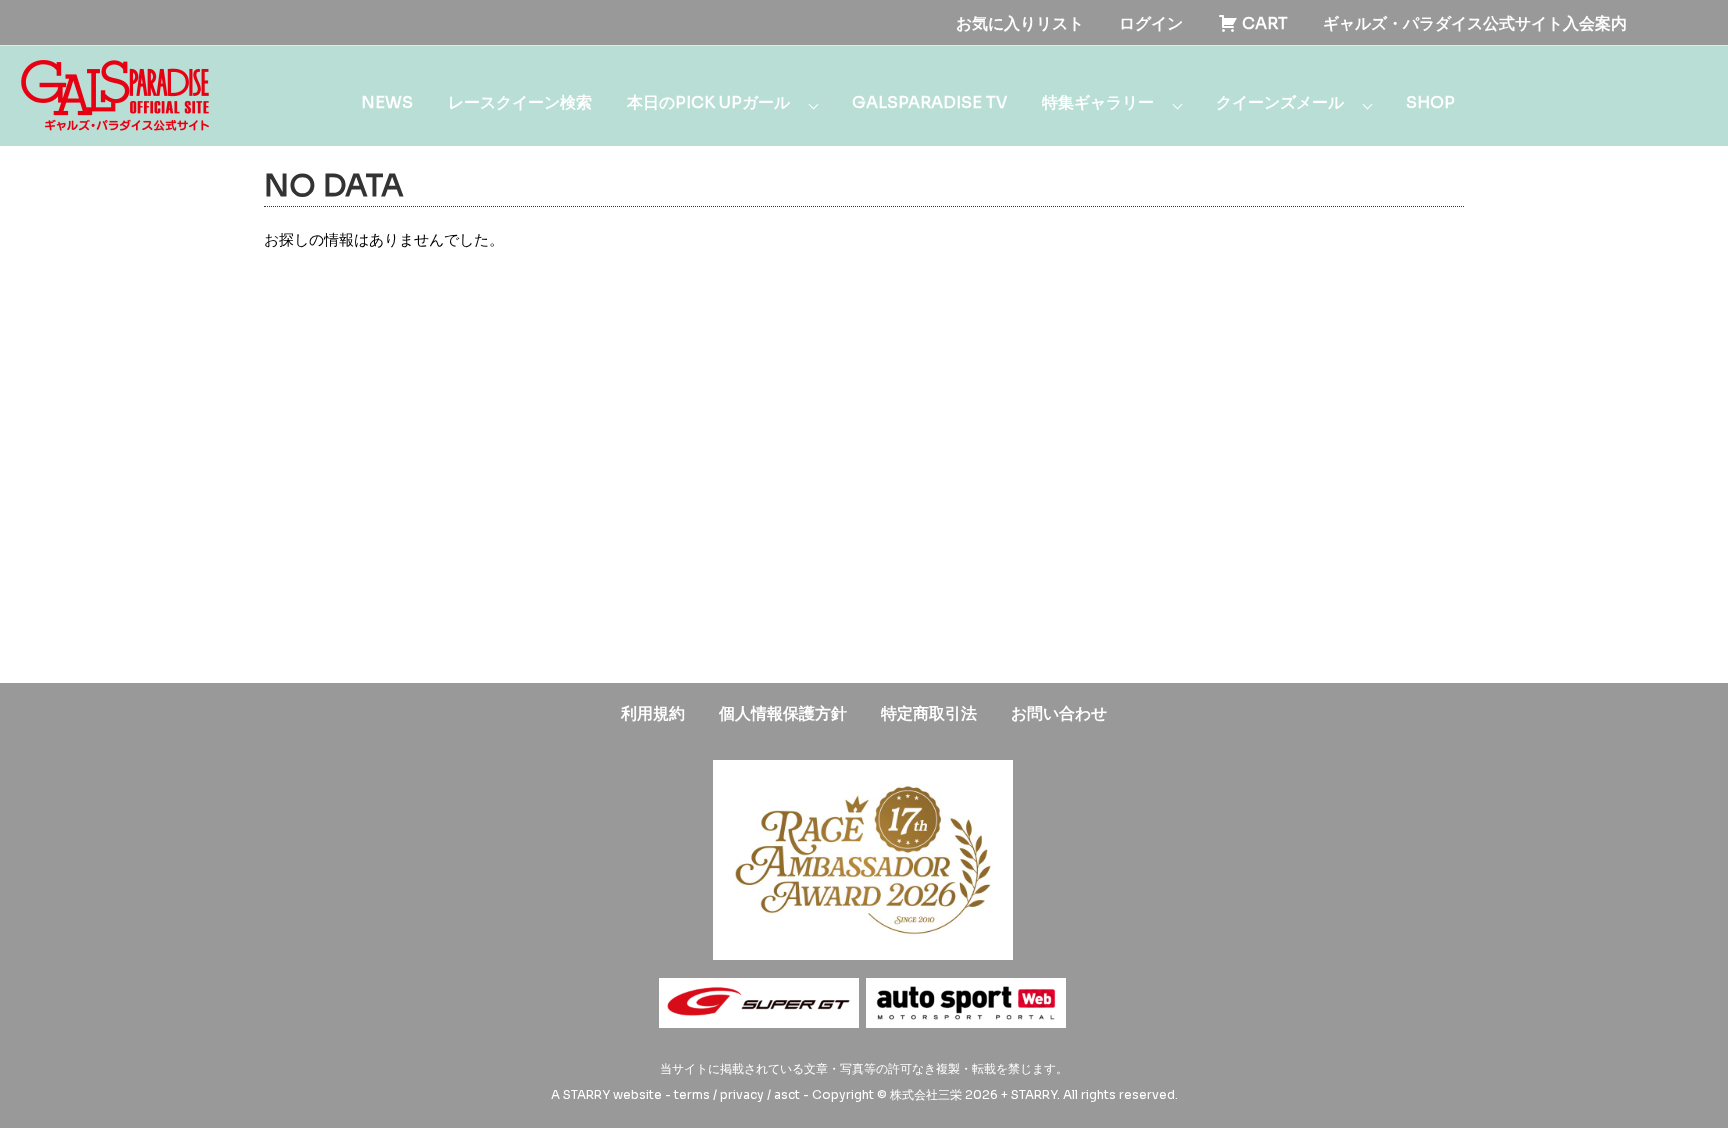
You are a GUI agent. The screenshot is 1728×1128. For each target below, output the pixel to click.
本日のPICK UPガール (708, 102)
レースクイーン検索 (520, 102)
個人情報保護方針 (783, 713)
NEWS (387, 102)
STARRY (586, 1094)
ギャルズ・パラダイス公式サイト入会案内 (1475, 23)
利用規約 (653, 713)
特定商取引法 (929, 713)
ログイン (1151, 23)
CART (1263, 23)
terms (692, 1094)
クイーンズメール (1280, 102)
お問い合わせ (1059, 713)
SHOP (1430, 102)
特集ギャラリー (1098, 102)
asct (787, 1094)
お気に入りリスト (1020, 23)
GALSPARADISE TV (929, 102)
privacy (742, 1094)
